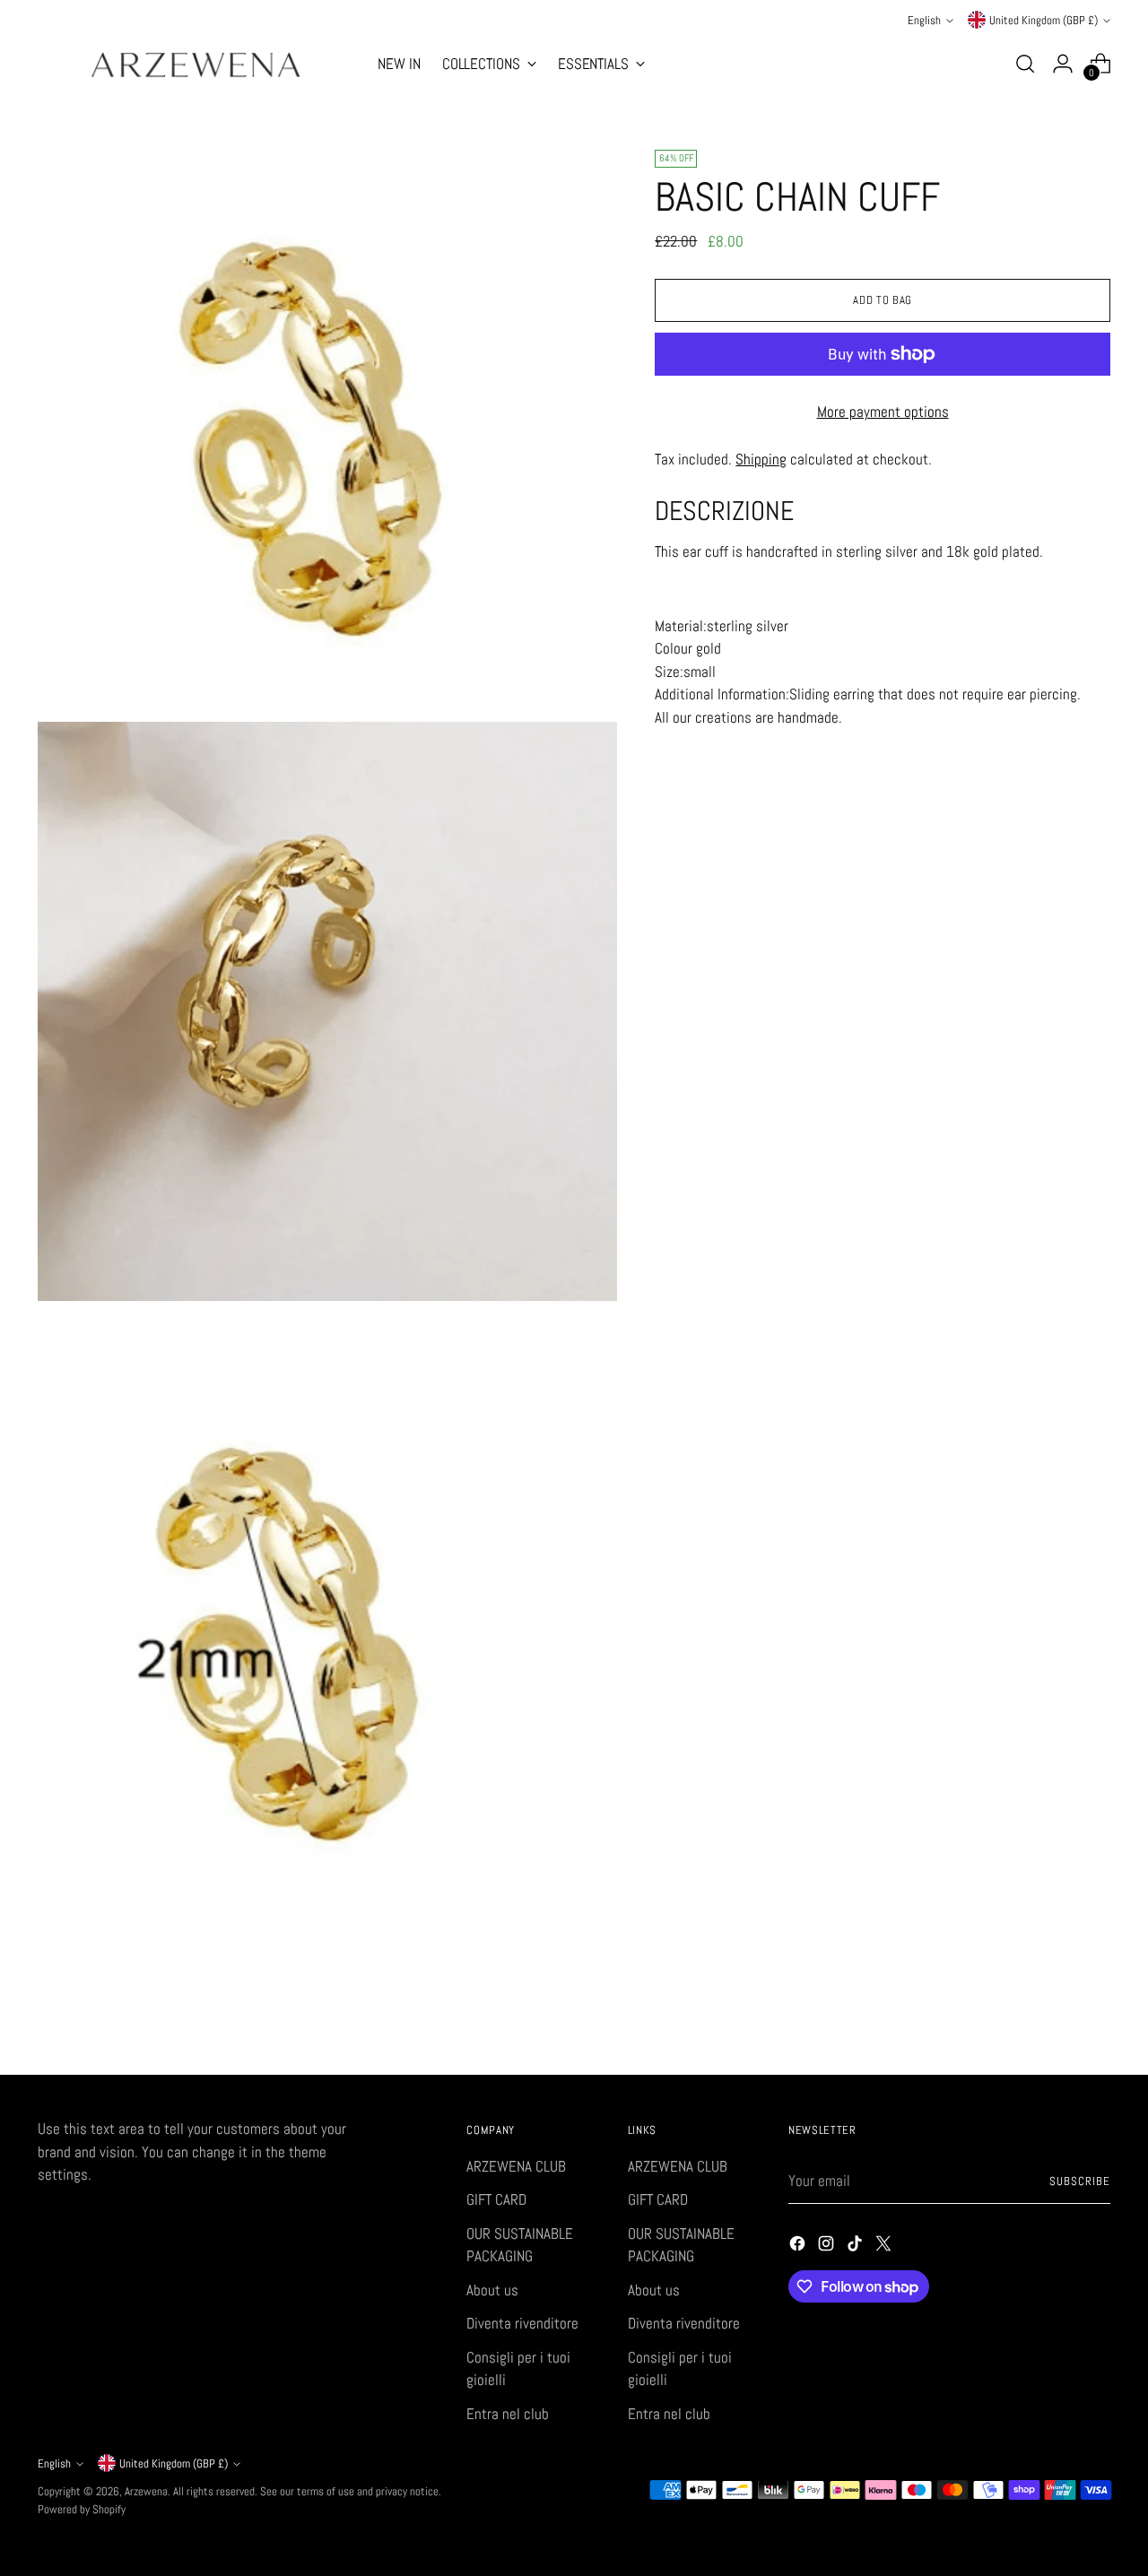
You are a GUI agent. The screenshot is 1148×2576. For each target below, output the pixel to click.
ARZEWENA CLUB (516, 2166)
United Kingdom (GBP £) (1044, 20)
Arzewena (146, 2491)
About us (492, 2290)
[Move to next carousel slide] (1095, 2013)
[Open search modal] (1025, 64)
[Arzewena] (195, 64)
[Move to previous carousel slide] (1054, 2014)
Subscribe (1080, 2181)
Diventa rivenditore (522, 2323)
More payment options (883, 412)
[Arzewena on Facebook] (799, 2247)
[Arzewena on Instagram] (828, 2247)
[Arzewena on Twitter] (885, 2247)
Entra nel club (508, 2414)
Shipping (761, 459)
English (924, 20)
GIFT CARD (496, 2199)
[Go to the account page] (1063, 64)
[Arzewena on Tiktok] (857, 2247)
